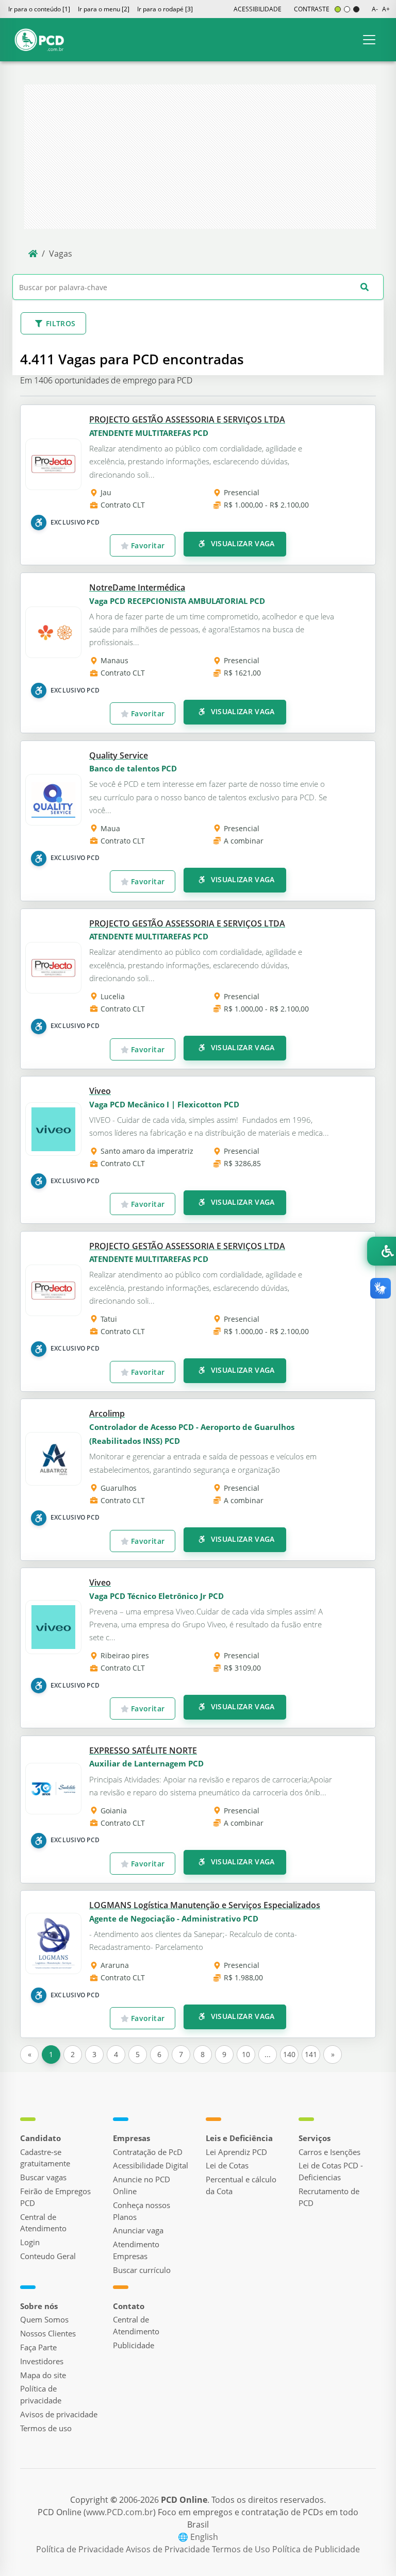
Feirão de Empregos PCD (55, 2197)
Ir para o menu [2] (104, 9)
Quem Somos (44, 2319)
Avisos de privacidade (59, 2414)
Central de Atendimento (43, 2223)
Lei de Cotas (227, 2165)
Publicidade (134, 2345)
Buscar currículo (142, 2270)
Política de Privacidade (81, 2549)
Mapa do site (43, 2375)
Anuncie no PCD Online (142, 2185)
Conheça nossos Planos (142, 2211)
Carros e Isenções (329, 2152)
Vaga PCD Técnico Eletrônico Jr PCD (156, 1596)
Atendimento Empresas (136, 2250)
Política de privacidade (41, 2394)
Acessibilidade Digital (151, 2165)
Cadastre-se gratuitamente (45, 2158)
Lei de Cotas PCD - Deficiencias (331, 2171)
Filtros (61, 323)
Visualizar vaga (242, 543)
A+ (386, 9)
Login (30, 2242)
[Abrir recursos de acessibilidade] (382, 1251)
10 (246, 2054)
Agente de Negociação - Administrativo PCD (174, 1918)
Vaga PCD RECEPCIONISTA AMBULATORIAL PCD (177, 601)
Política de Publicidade (316, 2549)
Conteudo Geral (48, 2256)
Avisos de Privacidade (169, 2549)
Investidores (42, 2361)
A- (375, 9)
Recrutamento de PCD (329, 2197)
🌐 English (198, 2537)
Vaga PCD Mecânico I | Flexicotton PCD (164, 1104)
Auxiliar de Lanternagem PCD (146, 1763)
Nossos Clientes (48, 2333)
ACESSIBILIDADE (258, 9)
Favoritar (147, 545)
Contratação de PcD (148, 2152)
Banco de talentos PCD (133, 768)
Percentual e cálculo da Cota (241, 2185)
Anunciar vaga (138, 2230)
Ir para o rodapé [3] (165, 9)
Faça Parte (38, 2347)
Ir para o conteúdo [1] (39, 9)
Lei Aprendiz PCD (236, 2152)
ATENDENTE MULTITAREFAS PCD (149, 433)
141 (311, 2054)
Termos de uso (46, 2428)
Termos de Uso (242, 2549)
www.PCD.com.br (120, 2512)
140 (289, 2054)
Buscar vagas (43, 2177)
